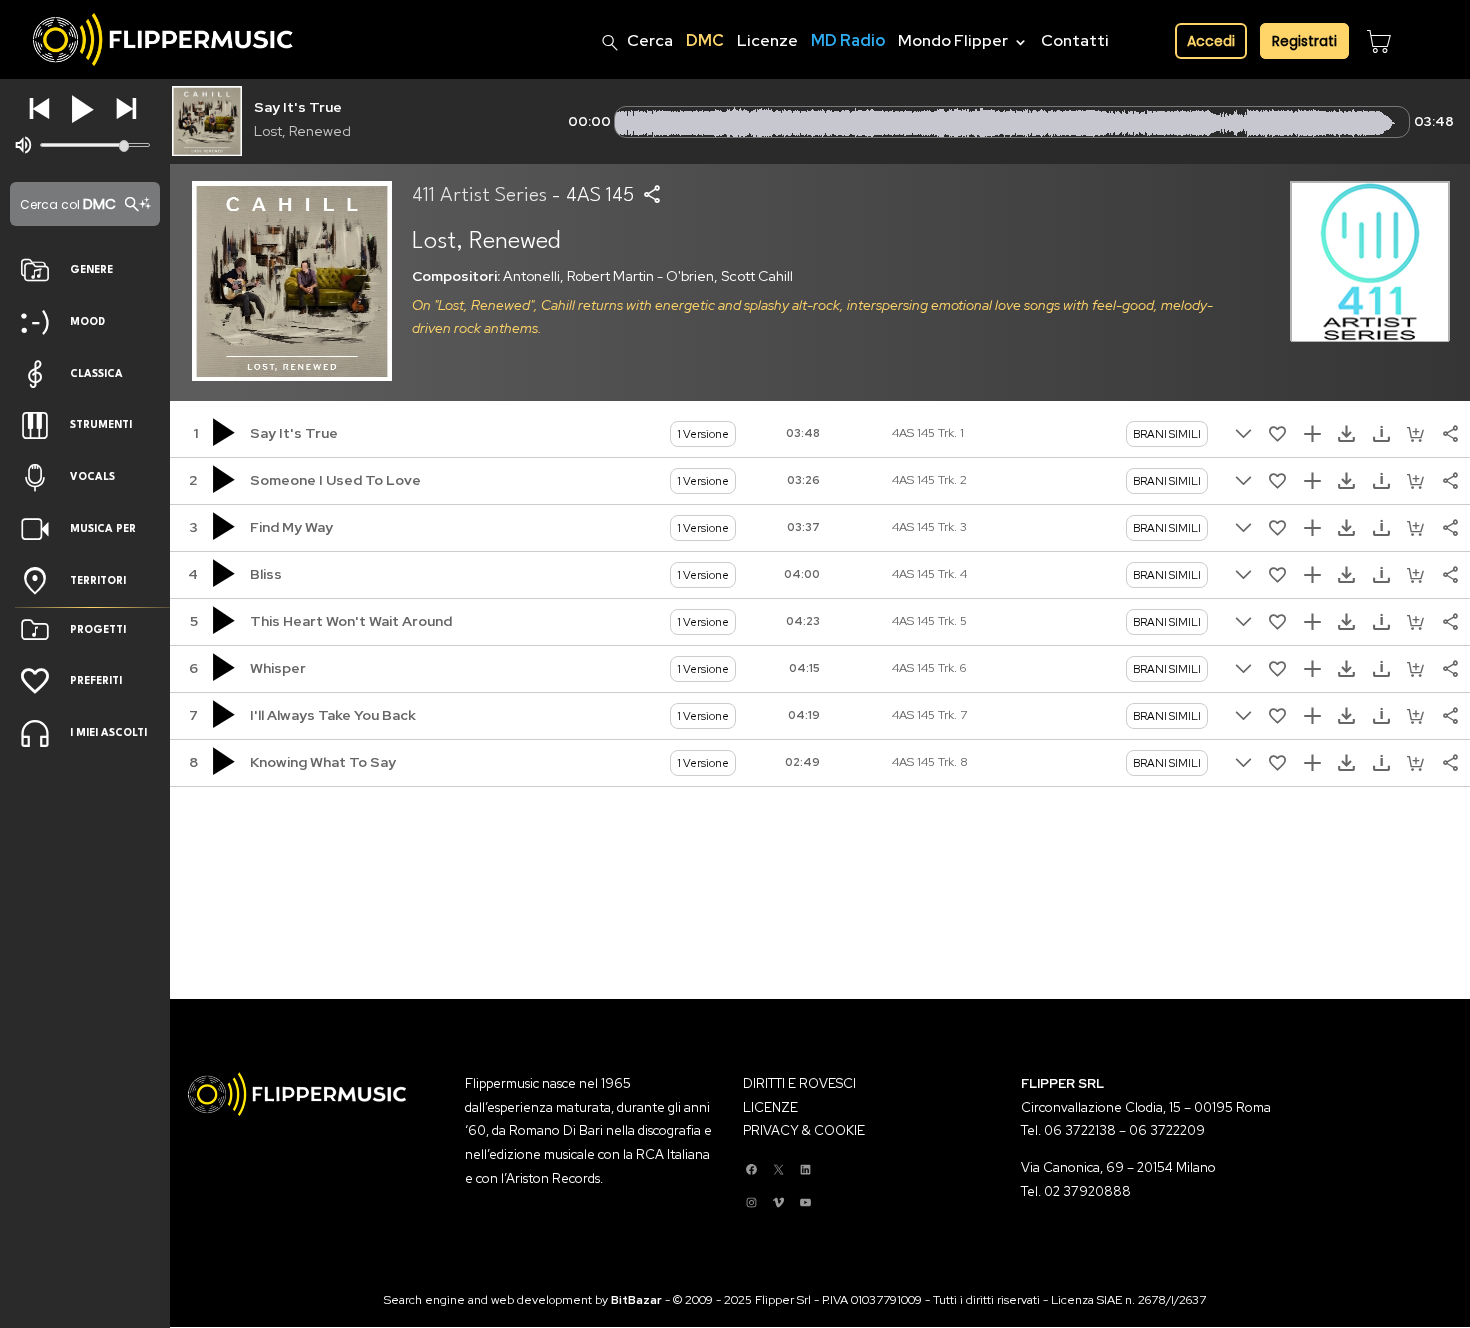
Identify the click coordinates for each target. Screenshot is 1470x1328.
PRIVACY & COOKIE (804, 1130)
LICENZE (770, 1107)
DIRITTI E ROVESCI (799, 1083)
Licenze (767, 40)
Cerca (650, 40)
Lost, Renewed (302, 131)
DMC (705, 40)
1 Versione (703, 434)
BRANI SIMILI (1167, 434)
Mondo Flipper (953, 40)
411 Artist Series (479, 196)
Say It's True (298, 107)
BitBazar (636, 1300)
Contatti (1075, 40)
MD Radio (848, 40)
